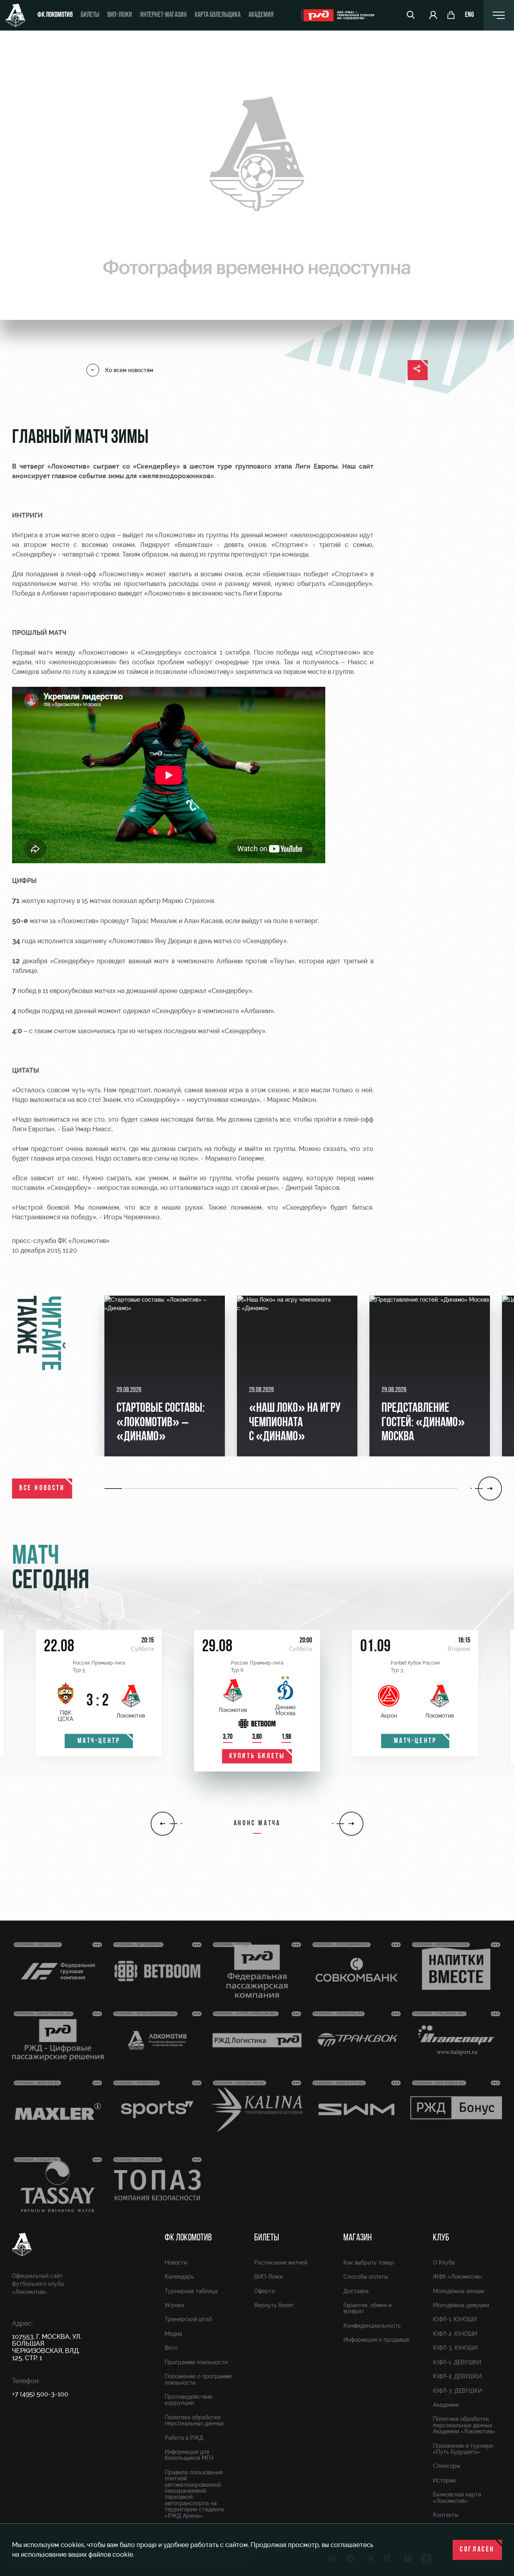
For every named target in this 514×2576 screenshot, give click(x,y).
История (444, 2480)
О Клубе (444, 2263)
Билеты (90, 15)
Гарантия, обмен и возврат (367, 2308)
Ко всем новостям (129, 370)
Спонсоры (447, 2466)
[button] (114, 1489)
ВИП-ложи (120, 15)
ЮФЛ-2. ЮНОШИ (455, 2334)
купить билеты (257, 1757)
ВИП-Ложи (268, 2277)
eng (469, 15)
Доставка (356, 2291)
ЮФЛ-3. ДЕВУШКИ (457, 2391)
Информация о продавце (376, 2340)
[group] (165, 1376)
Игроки (174, 2305)
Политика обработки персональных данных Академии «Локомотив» (464, 2425)
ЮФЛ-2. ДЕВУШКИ (457, 2376)
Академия (261, 15)
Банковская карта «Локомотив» (457, 2497)
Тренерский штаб (188, 2319)
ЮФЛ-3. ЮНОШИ (455, 2348)
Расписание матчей (281, 2263)
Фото (171, 2348)
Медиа (173, 2334)
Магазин (358, 2238)
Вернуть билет (274, 2305)
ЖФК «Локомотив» (458, 2277)
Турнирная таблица (191, 2291)
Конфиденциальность (372, 2326)
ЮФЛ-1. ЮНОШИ (455, 2319)
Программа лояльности (196, 2362)
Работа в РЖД (184, 2438)
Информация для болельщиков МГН (189, 2455)
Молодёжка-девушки (461, 2305)
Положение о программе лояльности (198, 2379)
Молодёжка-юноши (459, 2291)
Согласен (477, 2550)
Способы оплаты (366, 2277)
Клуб (441, 2238)
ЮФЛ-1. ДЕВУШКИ (457, 2362)
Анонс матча (257, 1824)
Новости (176, 2263)
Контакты (446, 2515)
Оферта (264, 2291)
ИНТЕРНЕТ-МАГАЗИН (163, 15)
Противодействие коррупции (189, 2400)
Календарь (179, 2277)
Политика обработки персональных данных (194, 2420)
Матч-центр (99, 1741)
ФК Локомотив (55, 15)
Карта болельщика (218, 15)
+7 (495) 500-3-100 (40, 2394)
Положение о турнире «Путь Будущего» (463, 2449)
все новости (42, 1489)
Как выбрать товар (369, 2263)
